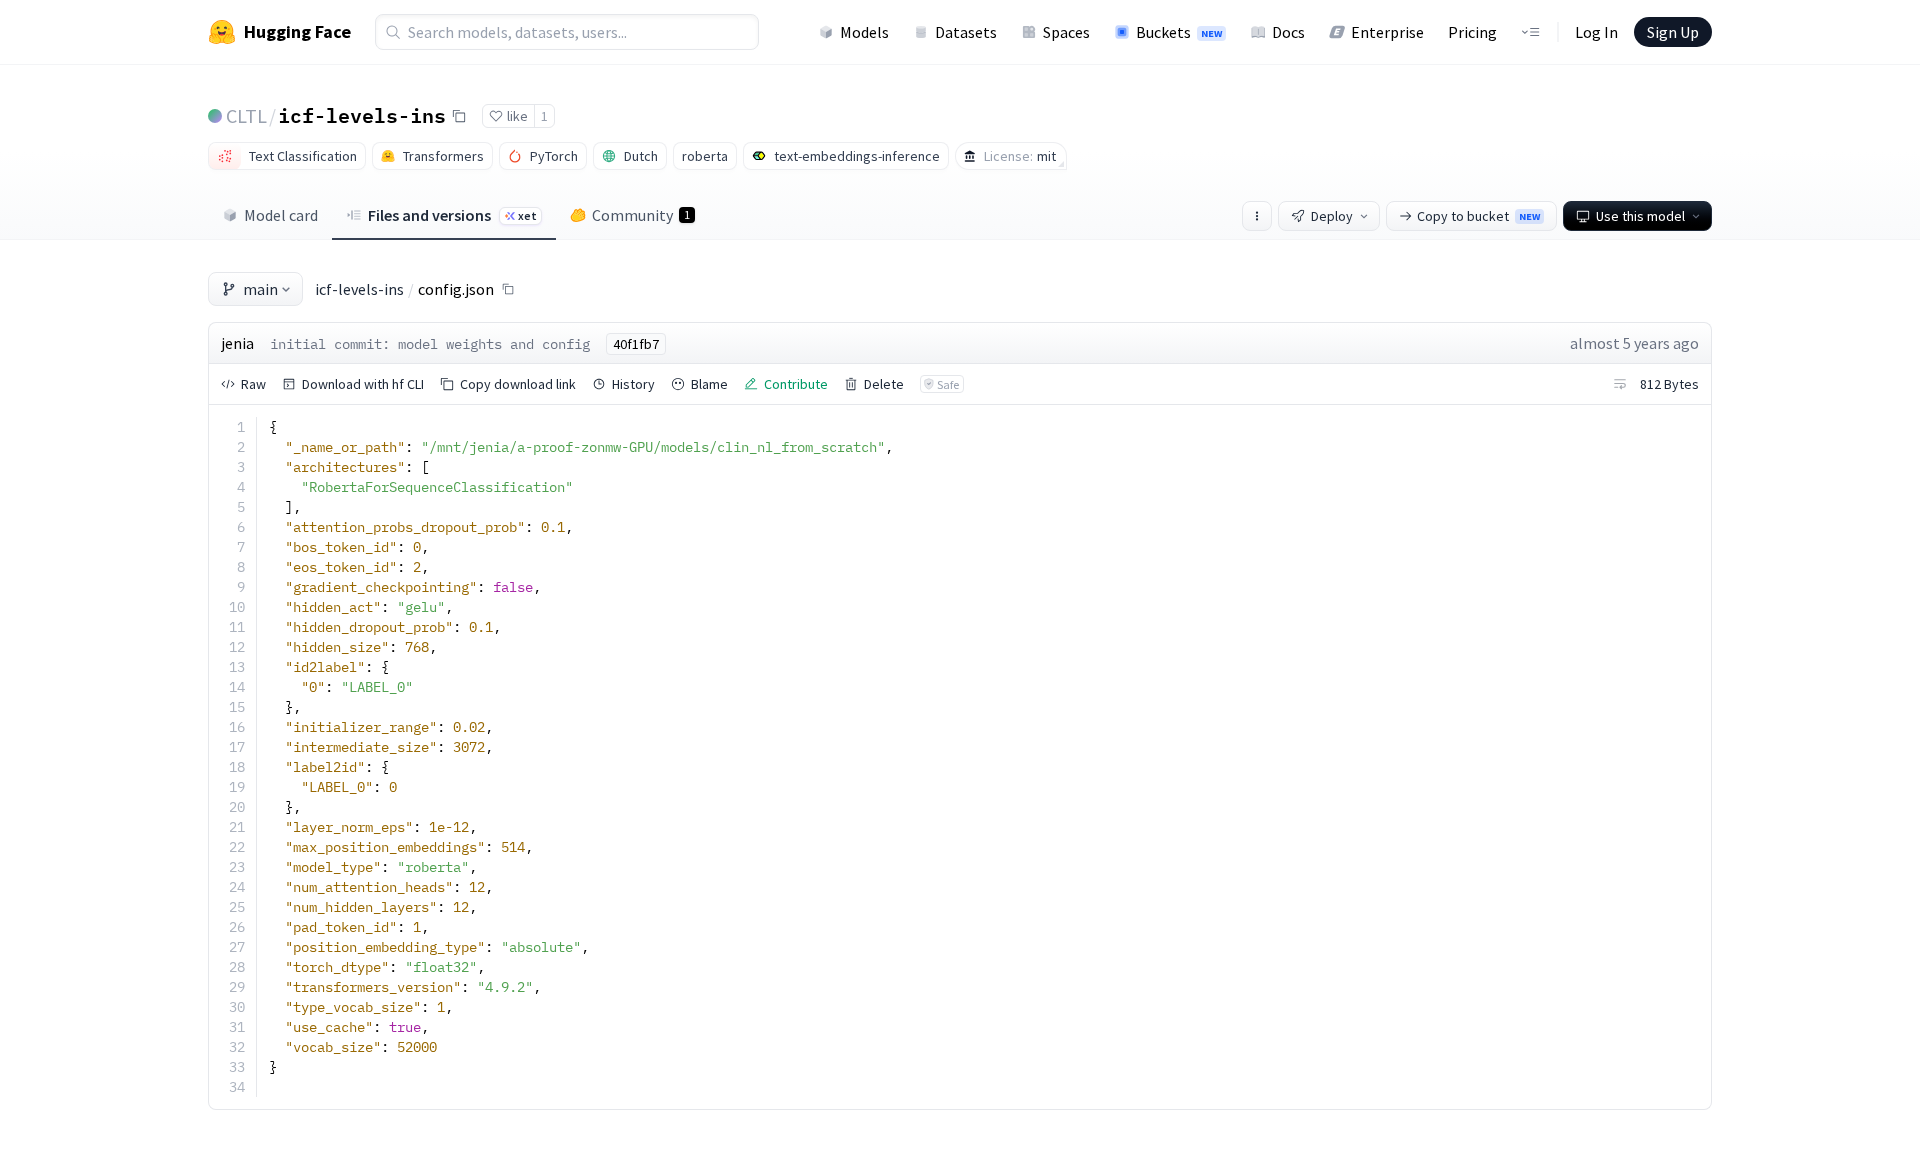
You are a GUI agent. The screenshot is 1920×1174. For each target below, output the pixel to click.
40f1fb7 (636, 344)
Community (641, 215)
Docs (1288, 32)
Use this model (1640, 216)
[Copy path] (508, 289)
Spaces (1066, 32)
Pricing (1472, 32)
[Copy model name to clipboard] (459, 116)
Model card (281, 215)
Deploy (1332, 216)
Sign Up (1673, 32)
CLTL (246, 115)
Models (864, 32)
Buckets (1179, 32)
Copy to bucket (1478, 216)
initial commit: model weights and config (430, 344)
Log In (1596, 32)
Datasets (966, 32)
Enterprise (1387, 32)
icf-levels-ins (362, 115)
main (260, 289)
